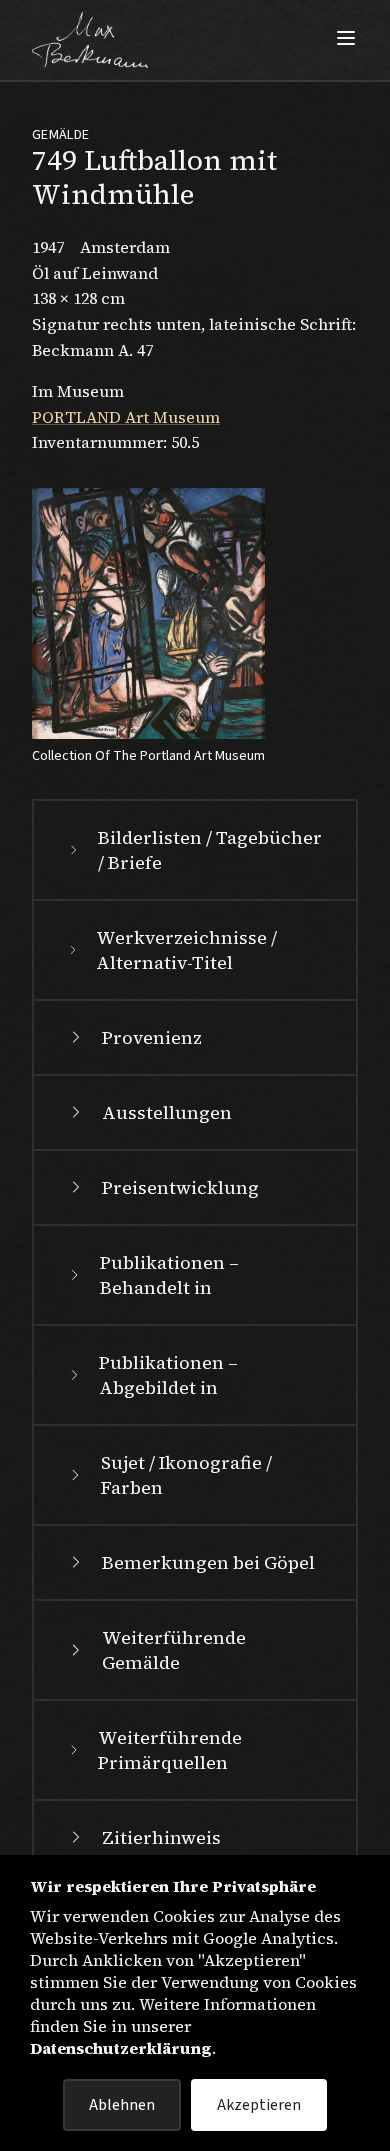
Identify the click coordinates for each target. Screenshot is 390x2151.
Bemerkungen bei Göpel (208, 1562)
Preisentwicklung (180, 1187)
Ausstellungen (167, 1112)
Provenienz (152, 1037)
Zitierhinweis (161, 1837)
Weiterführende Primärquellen (170, 1750)
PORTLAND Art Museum (126, 417)
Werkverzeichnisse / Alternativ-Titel (186, 950)
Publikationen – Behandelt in (169, 1275)
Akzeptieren (259, 2105)
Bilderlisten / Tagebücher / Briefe (210, 850)
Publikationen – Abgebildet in (168, 1375)
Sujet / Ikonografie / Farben (186, 1475)
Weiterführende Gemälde (174, 1650)
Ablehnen (122, 2105)
